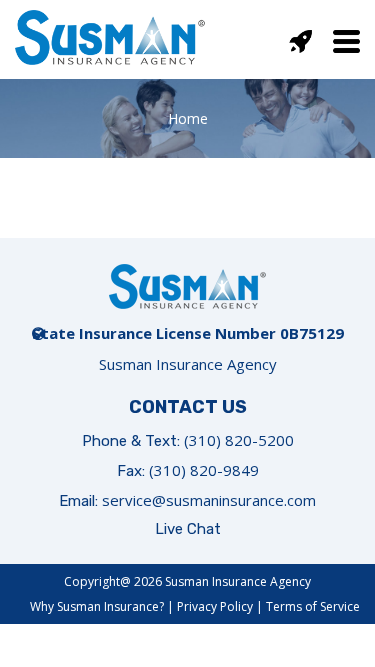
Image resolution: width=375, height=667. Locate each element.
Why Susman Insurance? (97, 606)
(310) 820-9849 (204, 470)
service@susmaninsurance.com (209, 500)
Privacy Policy (215, 606)
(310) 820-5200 (239, 440)
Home (188, 118)
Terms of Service (313, 606)
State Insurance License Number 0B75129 (188, 333)
